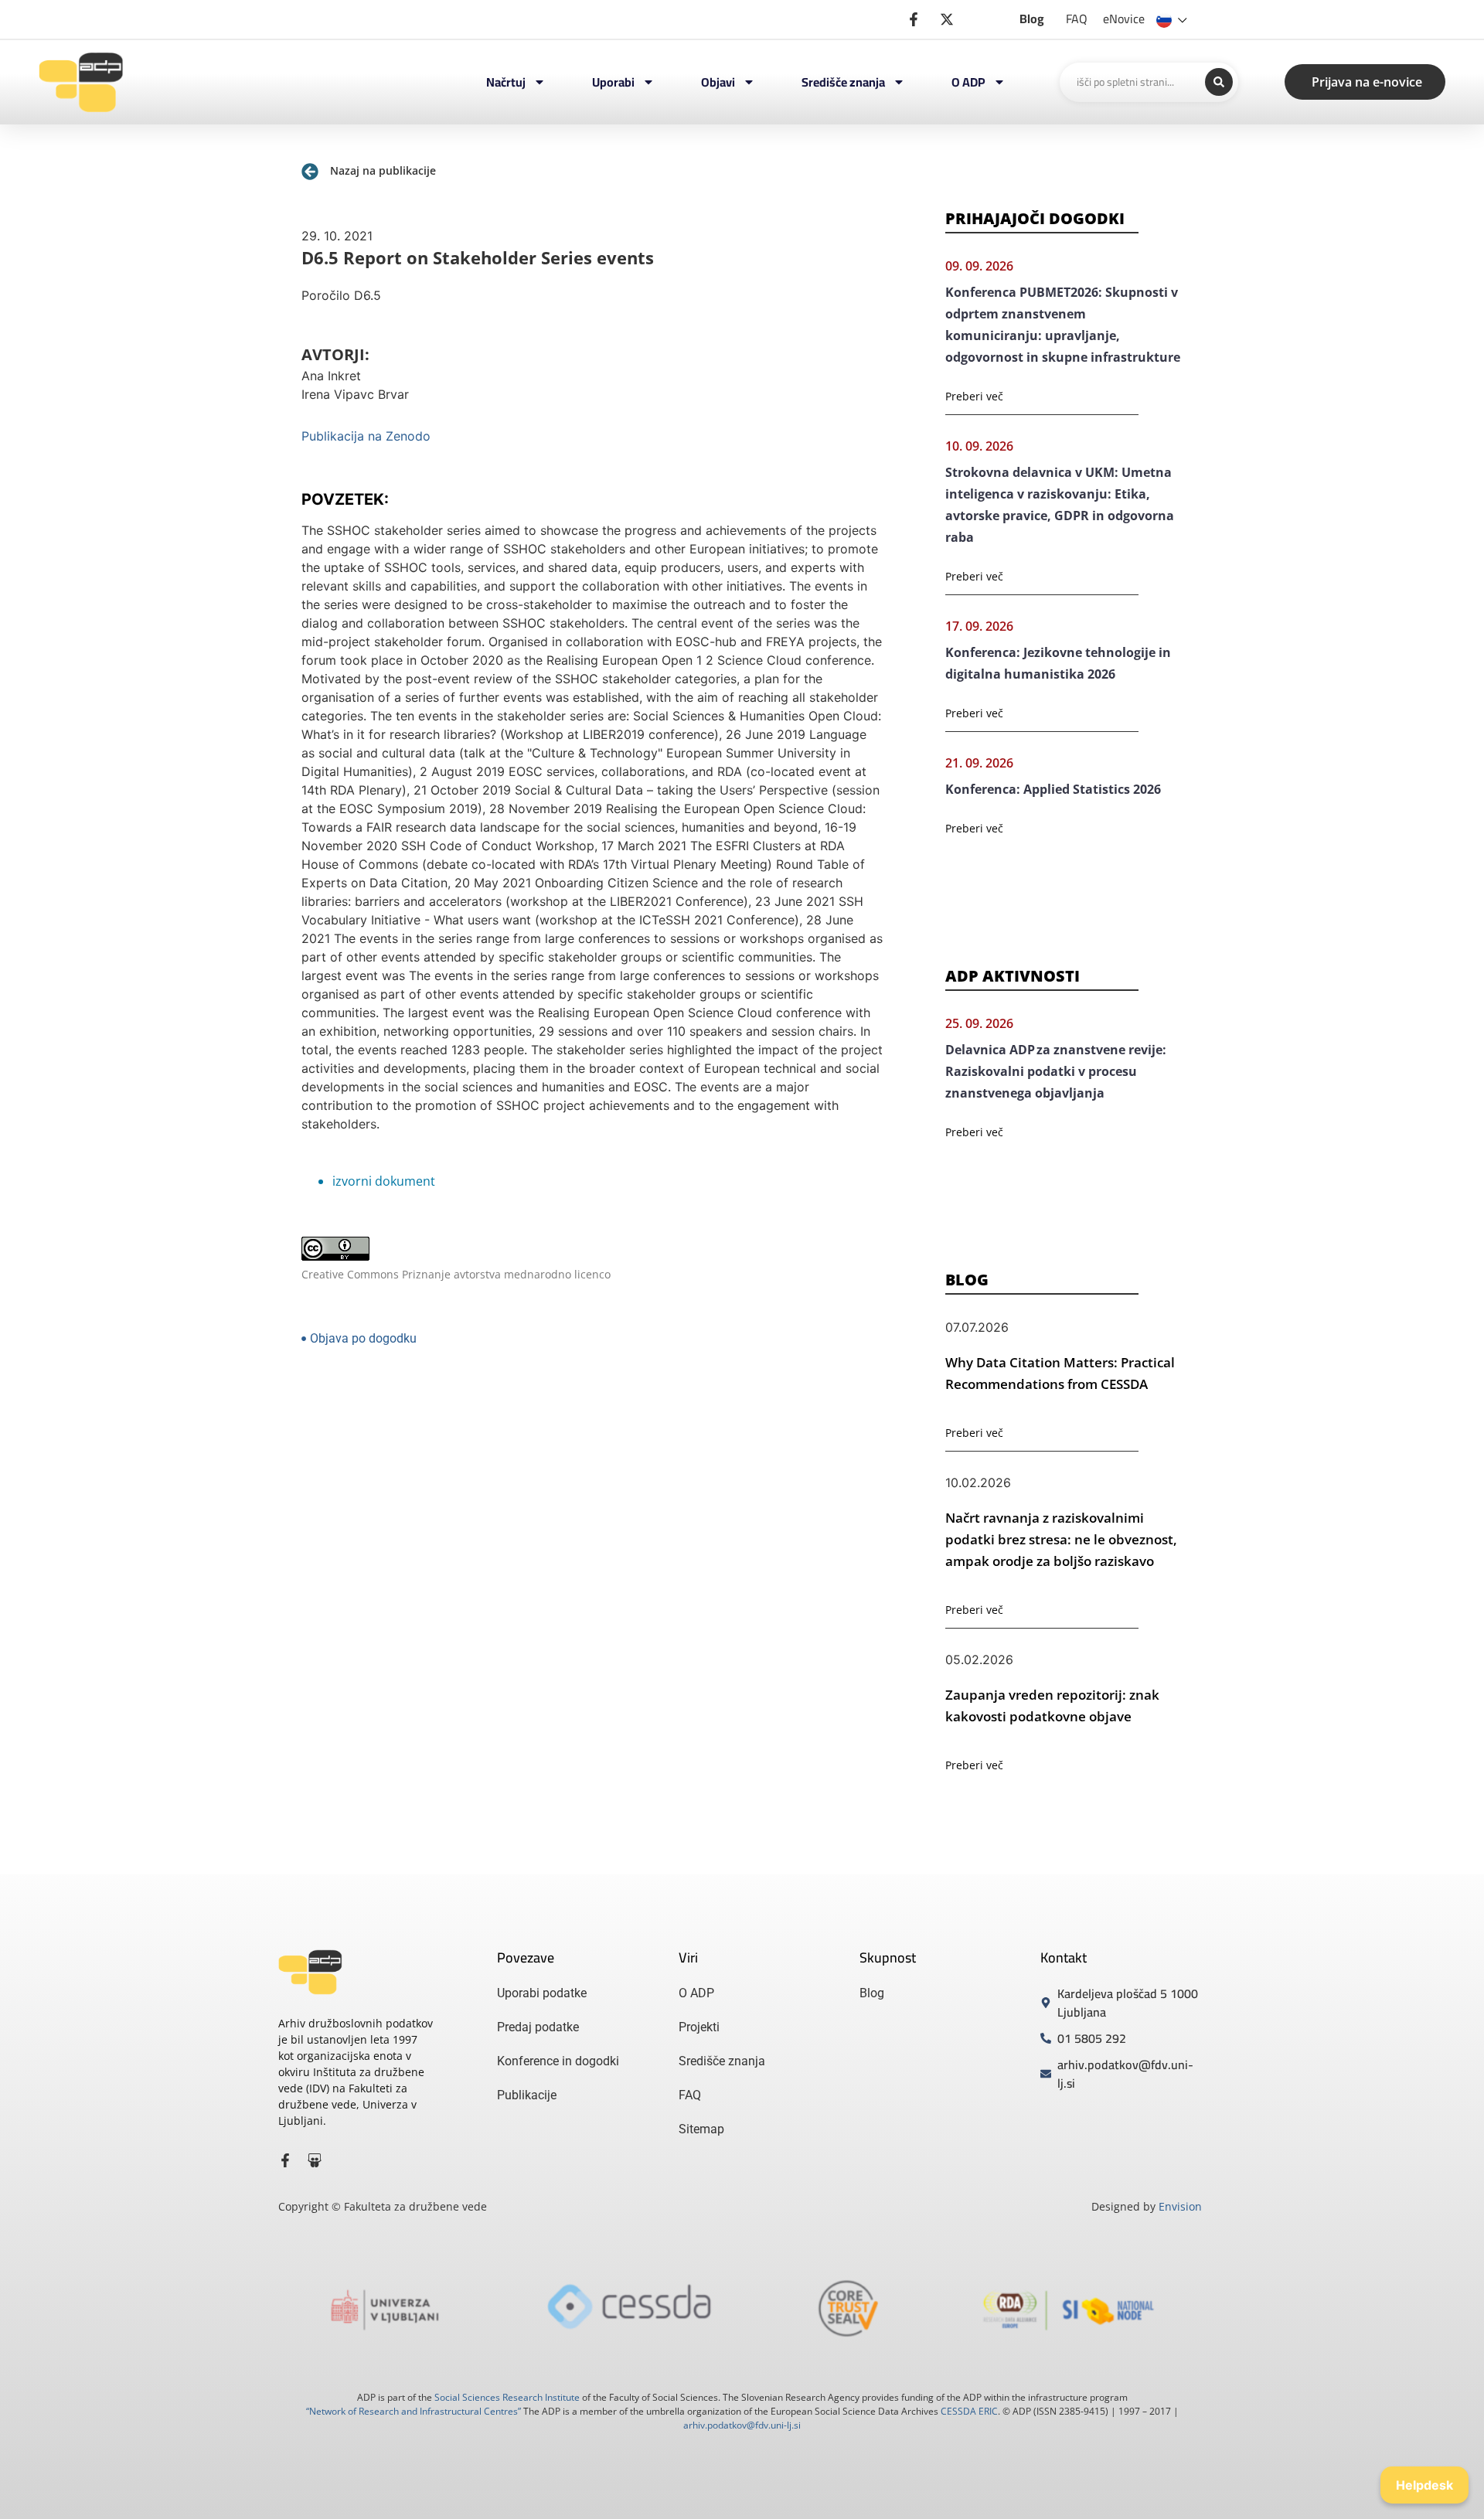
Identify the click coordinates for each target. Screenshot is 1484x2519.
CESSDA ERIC (969, 2411)
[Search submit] (1219, 82)
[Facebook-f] (285, 2160)
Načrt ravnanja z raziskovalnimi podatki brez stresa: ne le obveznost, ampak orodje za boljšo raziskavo (1061, 1539)
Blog (1032, 19)
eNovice (1124, 19)
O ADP (968, 82)
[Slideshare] (315, 2160)
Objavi (718, 82)
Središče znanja (843, 82)
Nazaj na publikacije (383, 170)
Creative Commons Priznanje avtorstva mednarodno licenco (456, 1274)
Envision (1180, 2206)
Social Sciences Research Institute (507, 2397)
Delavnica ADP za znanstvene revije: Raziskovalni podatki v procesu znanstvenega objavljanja (1056, 1071)
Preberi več (974, 396)
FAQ (1077, 19)
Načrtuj (506, 82)
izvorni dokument (384, 1181)
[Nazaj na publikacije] (310, 172)
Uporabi (613, 82)
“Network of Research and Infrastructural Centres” (414, 2411)
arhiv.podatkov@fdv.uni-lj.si (742, 2425)
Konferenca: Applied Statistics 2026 (1053, 789)
